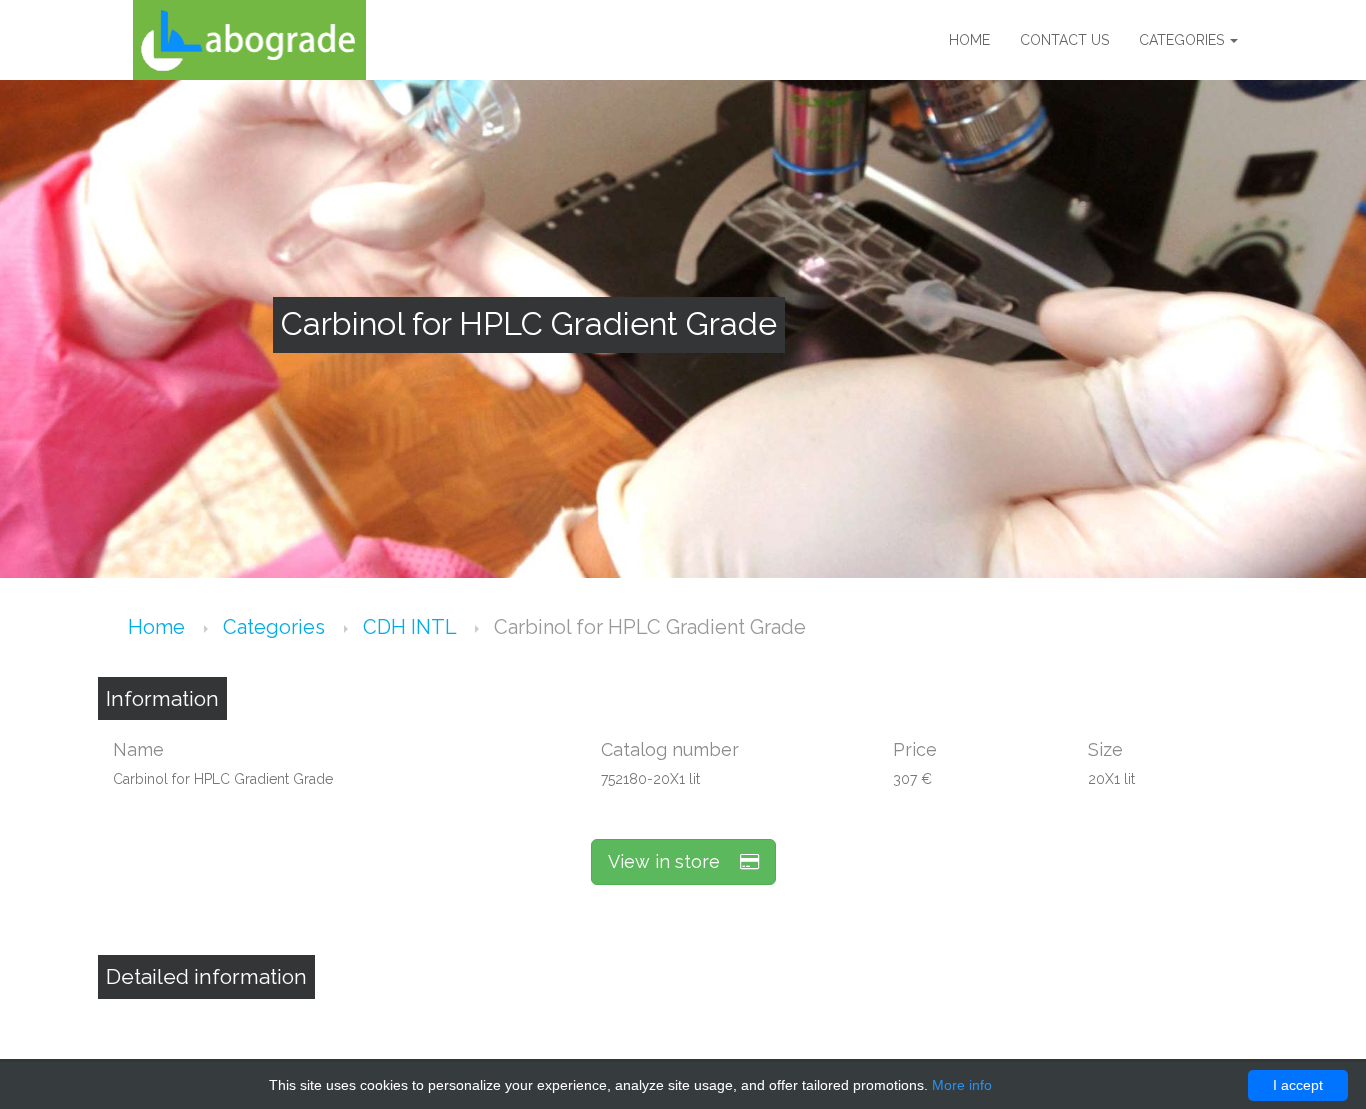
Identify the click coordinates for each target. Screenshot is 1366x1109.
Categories (1183, 40)
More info (962, 1085)
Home (969, 40)
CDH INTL (412, 627)
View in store (674, 861)
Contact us (1064, 40)
